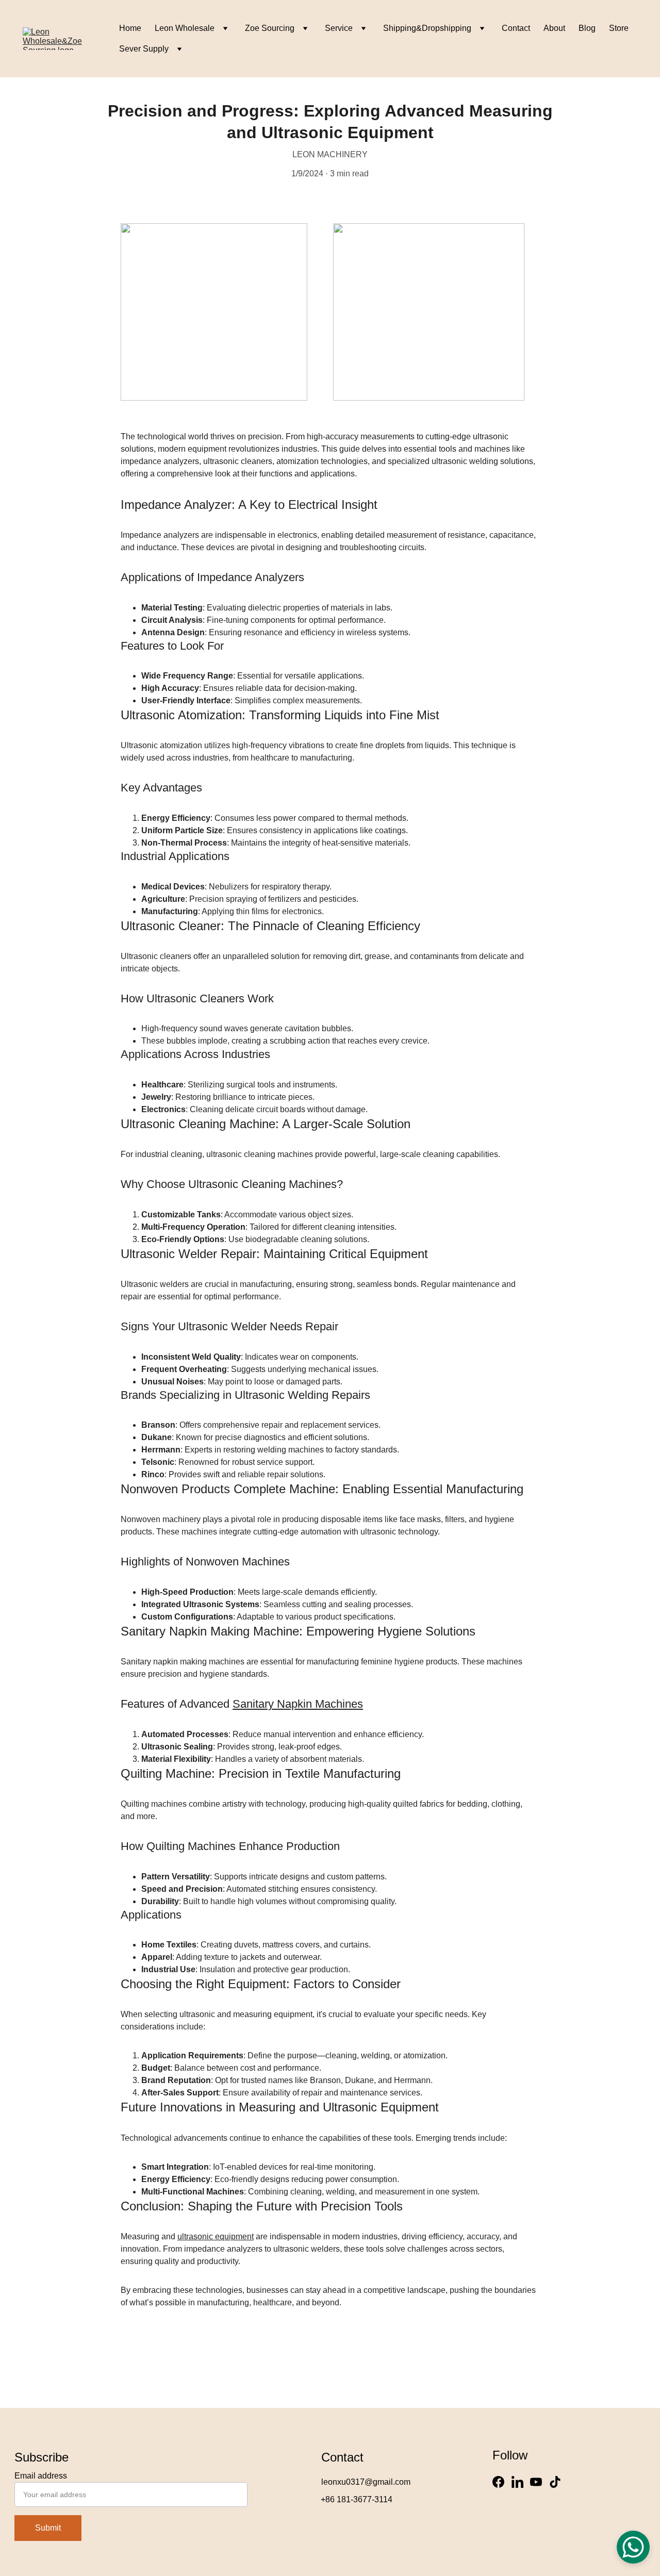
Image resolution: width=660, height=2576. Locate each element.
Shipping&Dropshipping (427, 28)
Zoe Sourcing (270, 28)
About (554, 28)
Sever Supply (144, 49)
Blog (587, 28)
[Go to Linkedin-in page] (517, 2482)
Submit (48, 2528)
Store (619, 28)
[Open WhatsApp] (633, 2547)
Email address (41, 2476)
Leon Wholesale (185, 28)
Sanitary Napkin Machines (298, 1704)
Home (130, 28)
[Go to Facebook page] (498, 2482)
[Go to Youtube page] (536, 2482)
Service (339, 28)
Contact (516, 28)
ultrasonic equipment (216, 2236)
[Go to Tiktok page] (555, 2482)
